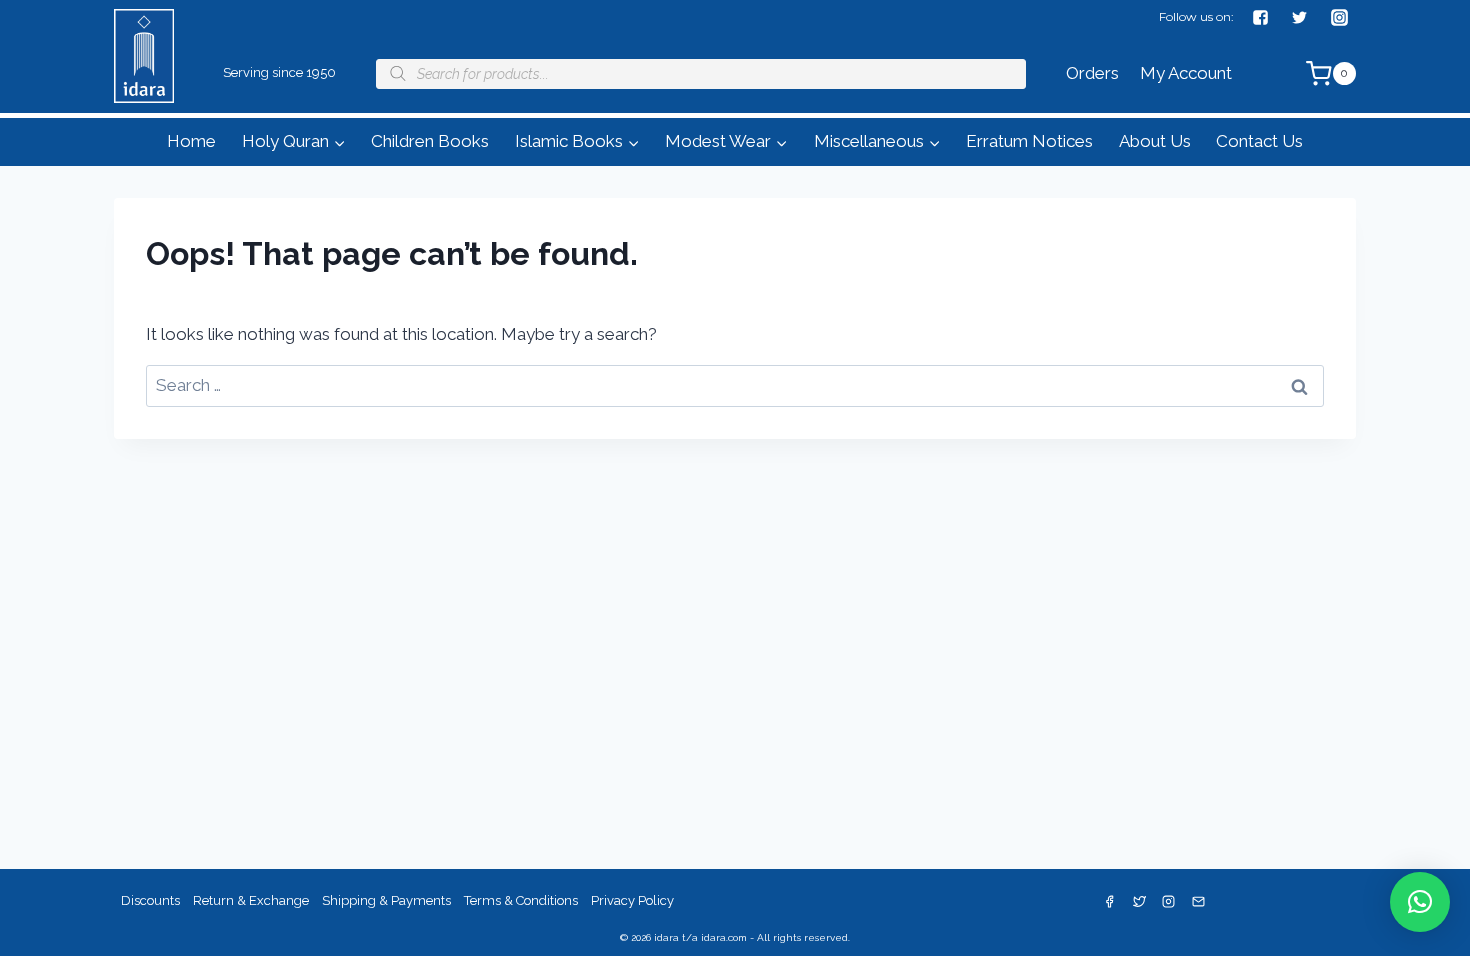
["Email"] (1199, 902)
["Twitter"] (1300, 17)
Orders (1092, 73)
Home (191, 141)
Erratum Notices (1029, 141)
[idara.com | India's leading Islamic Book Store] (144, 83)
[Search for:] (735, 385)
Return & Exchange (251, 900)
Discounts (150, 900)
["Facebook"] (1261, 17)
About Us (1155, 141)
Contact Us (1259, 141)
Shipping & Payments (386, 900)
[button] (339, 142)
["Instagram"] (1339, 17)
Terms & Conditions (521, 900)
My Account (1186, 73)
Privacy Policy (632, 900)
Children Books (430, 141)
